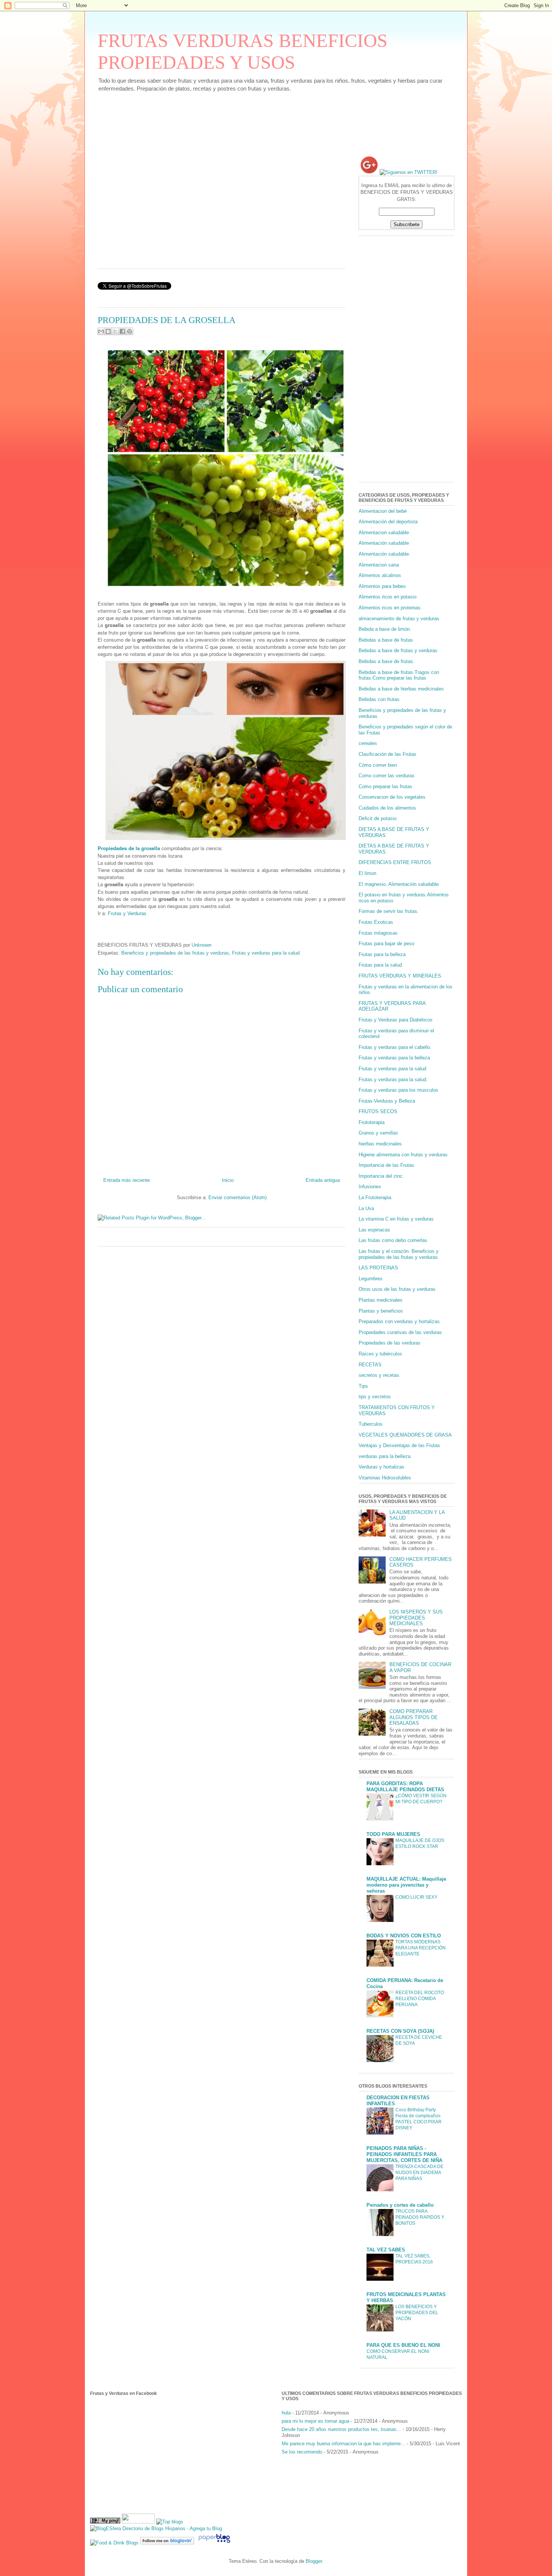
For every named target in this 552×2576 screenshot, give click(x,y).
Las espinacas (374, 1230)
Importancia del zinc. (381, 1176)
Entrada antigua (323, 1180)
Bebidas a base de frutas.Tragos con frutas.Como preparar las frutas (399, 675)
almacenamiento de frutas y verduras (399, 619)
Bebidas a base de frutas (386, 640)
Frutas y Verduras (127, 913)
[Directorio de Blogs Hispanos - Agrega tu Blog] (156, 2528)
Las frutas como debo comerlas (393, 1240)
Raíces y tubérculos (380, 1354)
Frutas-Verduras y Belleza (387, 1101)
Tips (363, 1386)
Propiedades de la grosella (129, 848)
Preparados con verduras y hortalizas (399, 1321)
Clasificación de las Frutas (388, 754)
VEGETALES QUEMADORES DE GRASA (405, 1435)
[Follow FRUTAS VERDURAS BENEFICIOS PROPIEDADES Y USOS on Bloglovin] (167, 2543)
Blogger (314, 2561)
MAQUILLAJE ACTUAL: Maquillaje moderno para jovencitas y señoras (406, 1885)
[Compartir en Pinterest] (130, 331)
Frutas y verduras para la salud (266, 953)
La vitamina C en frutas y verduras (396, 1219)
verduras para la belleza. (385, 1456)
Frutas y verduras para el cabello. (395, 1047)
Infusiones (370, 1187)
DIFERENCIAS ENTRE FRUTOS (395, 862)
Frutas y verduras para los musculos (398, 1090)
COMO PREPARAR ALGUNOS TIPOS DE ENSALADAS (414, 1717)
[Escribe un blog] (108, 331)
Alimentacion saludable (384, 533)
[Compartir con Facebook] (122, 331)
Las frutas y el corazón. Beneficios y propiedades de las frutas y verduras (399, 1254)
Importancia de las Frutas (386, 1165)
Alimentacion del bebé (383, 511)
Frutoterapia (372, 1122)
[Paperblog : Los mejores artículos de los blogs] (214, 2543)
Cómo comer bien (378, 765)
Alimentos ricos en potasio (388, 597)
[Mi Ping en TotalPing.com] (105, 2522)
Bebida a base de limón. (385, 629)
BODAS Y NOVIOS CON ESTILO (404, 1936)
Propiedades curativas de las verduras (400, 1332)
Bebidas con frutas (379, 699)
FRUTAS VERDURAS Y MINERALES (400, 976)
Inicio (228, 1180)
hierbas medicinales (380, 1144)
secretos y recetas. (380, 1375)
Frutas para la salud (380, 965)
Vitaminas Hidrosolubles (385, 1478)
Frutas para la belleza (382, 954)
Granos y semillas (378, 1133)
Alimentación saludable (384, 543)
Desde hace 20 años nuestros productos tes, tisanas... (341, 2429)
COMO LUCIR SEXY (416, 1897)
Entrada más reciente (127, 1180)
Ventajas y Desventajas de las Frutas (399, 1445)
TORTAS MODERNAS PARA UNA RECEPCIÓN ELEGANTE (421, 1948)
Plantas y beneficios (381, 1311)
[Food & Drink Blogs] (114, 2543)
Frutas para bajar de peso (386, 944)
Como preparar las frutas (385, 786)
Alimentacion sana (379, 565)
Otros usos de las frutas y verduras (397, 1289)
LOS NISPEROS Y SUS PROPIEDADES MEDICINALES (416, 1618)
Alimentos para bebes (382, 586)
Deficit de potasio (378, 818)
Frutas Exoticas (376, 922)
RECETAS (370, 1365)
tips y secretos (375, 1397)
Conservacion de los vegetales (392, 797)
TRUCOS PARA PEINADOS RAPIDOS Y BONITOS (420, 2217)
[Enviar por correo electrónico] (101, 331)
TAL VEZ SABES (386, 2250)
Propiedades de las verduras (390, 1343)
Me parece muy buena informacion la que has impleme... (343, 2444)
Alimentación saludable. (385, 554)
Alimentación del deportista (388, 522)
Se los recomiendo (302, 2452)
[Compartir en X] (115, 331)
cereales (368, 743)
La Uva (366, 1208)
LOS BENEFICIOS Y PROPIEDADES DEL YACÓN (417, 2313)
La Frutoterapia (375, 1197)
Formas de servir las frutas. (389, 911)
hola (286, 2413)
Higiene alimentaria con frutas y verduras (403, 1155)
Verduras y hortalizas (382, 1467)
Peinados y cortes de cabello (400, 2205)
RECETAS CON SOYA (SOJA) (400, 2031)
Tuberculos (371, 1424)
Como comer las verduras (387, 776)
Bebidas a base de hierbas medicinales (401, 689)
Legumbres (371, 1279)
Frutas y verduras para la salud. (393, 1080)
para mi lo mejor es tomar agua (315, 2421)
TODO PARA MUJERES (393, 1834)
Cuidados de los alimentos (387, 808)
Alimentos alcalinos (380, 575)
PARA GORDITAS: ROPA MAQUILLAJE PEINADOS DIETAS (405, 1787)
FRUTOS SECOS (378, 1111)
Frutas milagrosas (378, 933)
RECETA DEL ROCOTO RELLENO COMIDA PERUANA (420, 1999)
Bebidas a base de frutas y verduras (398, 650)
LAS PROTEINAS (378, 1268)
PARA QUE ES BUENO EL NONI (403, 2345)
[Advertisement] (234, 126)
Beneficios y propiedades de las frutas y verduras (175, 953)
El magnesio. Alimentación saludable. (399, 884)
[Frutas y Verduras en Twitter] (409, 172)
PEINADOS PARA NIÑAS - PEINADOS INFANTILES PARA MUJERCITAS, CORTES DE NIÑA (404, 2154)
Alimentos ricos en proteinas (390, 608)
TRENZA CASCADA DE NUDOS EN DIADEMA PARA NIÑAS (419, 2173)
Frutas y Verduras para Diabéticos (396, 1020)
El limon (367, 873)
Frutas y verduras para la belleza (394, 1058)
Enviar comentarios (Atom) (238, 1197)
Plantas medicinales (381, 1300)
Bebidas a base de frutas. (387, 661)
